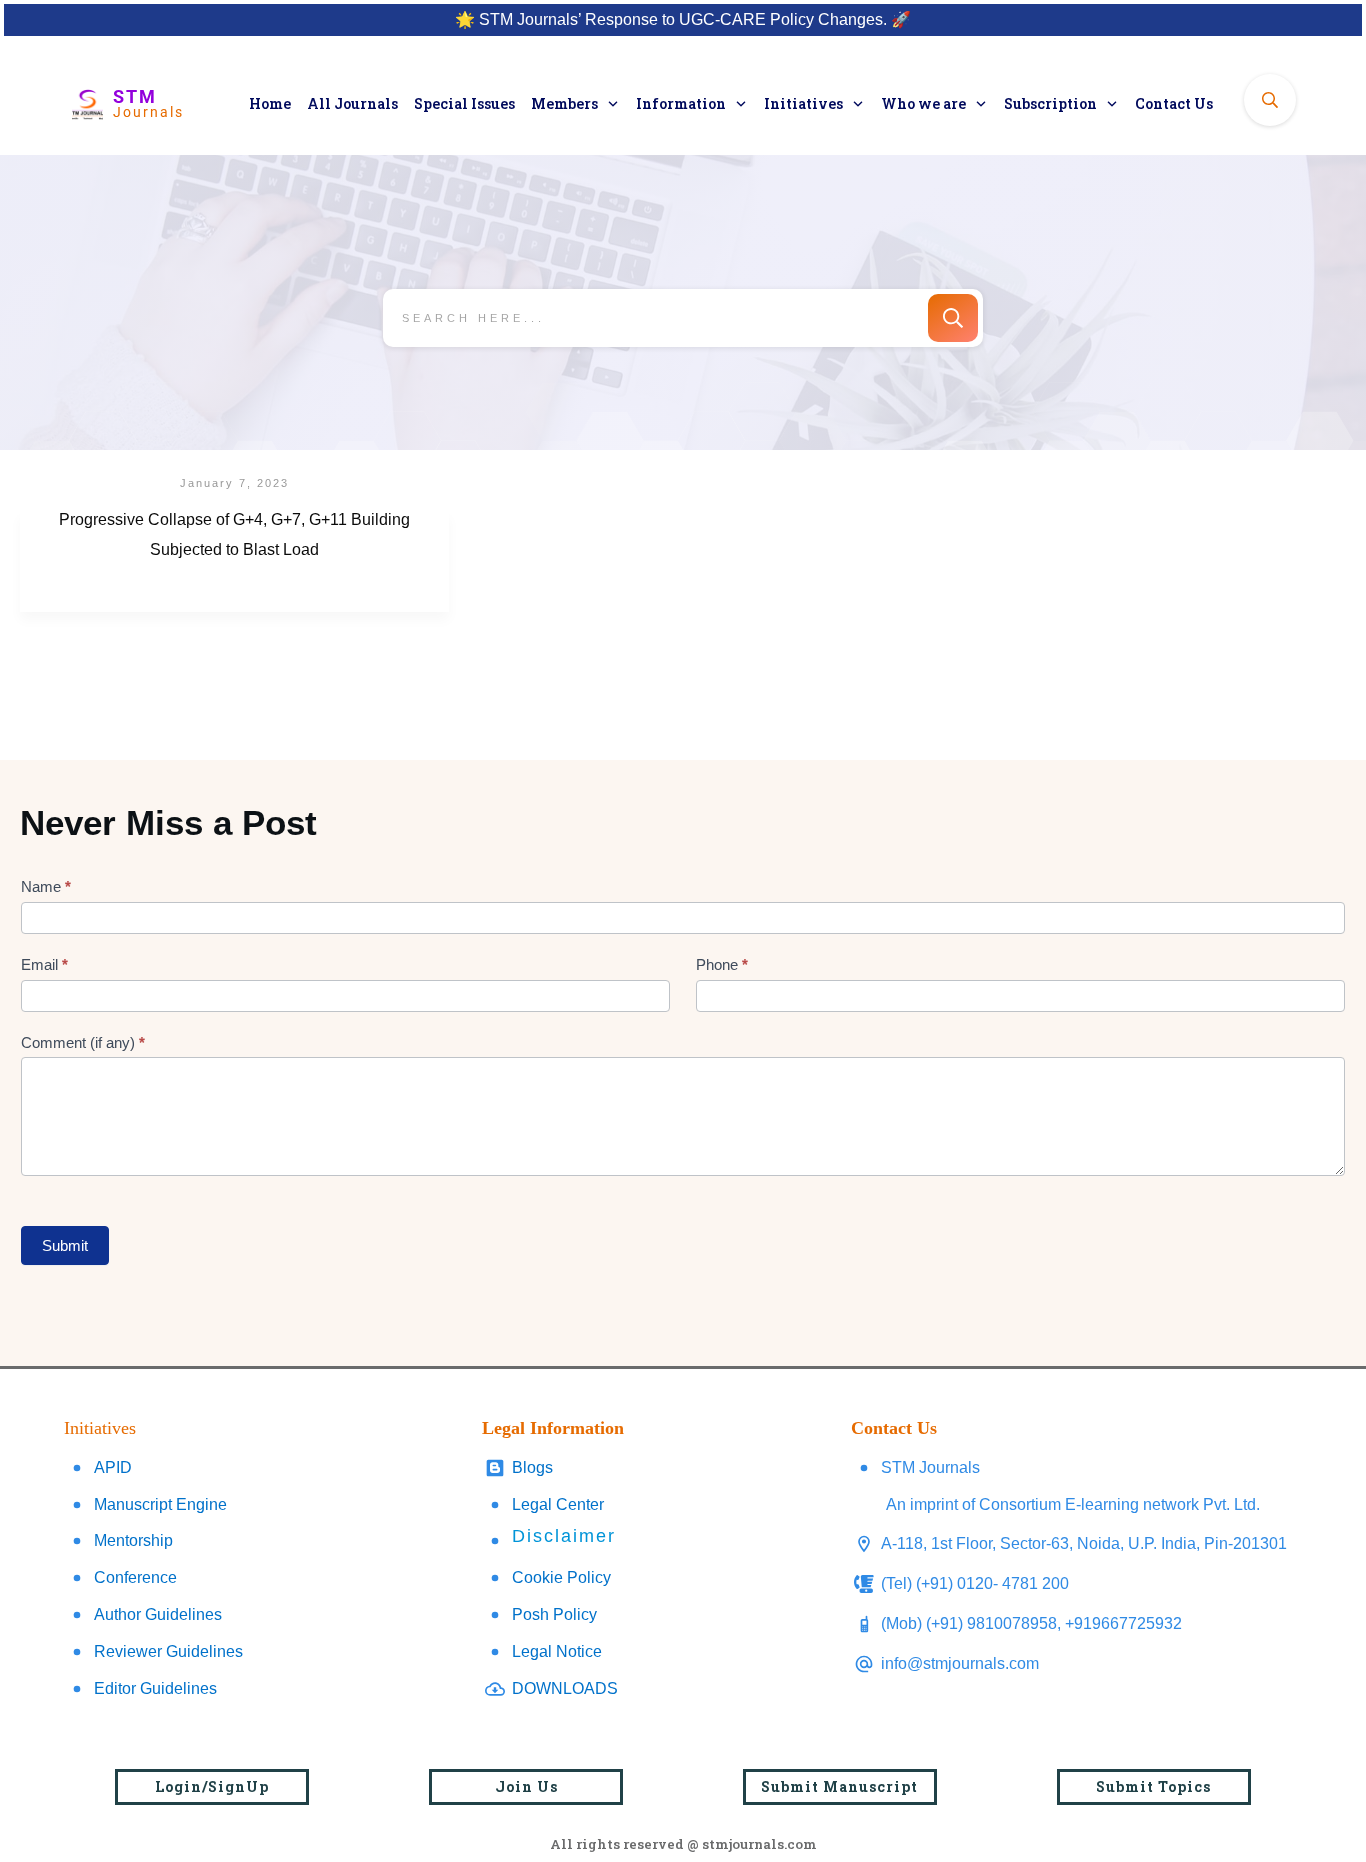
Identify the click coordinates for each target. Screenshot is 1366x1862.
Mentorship (133, 1540)
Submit (65, 1245)
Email (44, 964)
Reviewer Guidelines (168, 1651)
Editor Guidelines (155, 1688)
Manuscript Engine (160, 1504)
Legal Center (558, 1504)
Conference (135, 1577)
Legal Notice (557, 1651)
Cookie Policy (561, 1577)
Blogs (532, 1467)
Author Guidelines (158, 1614)
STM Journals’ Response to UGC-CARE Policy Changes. (683, 19)
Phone (722, 964)
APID (113, 1467)
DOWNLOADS (565, 1688)
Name (46, 886)
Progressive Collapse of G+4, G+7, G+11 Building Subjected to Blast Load (234, 561)
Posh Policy (554, 1614)
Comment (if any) (83, 1042)
